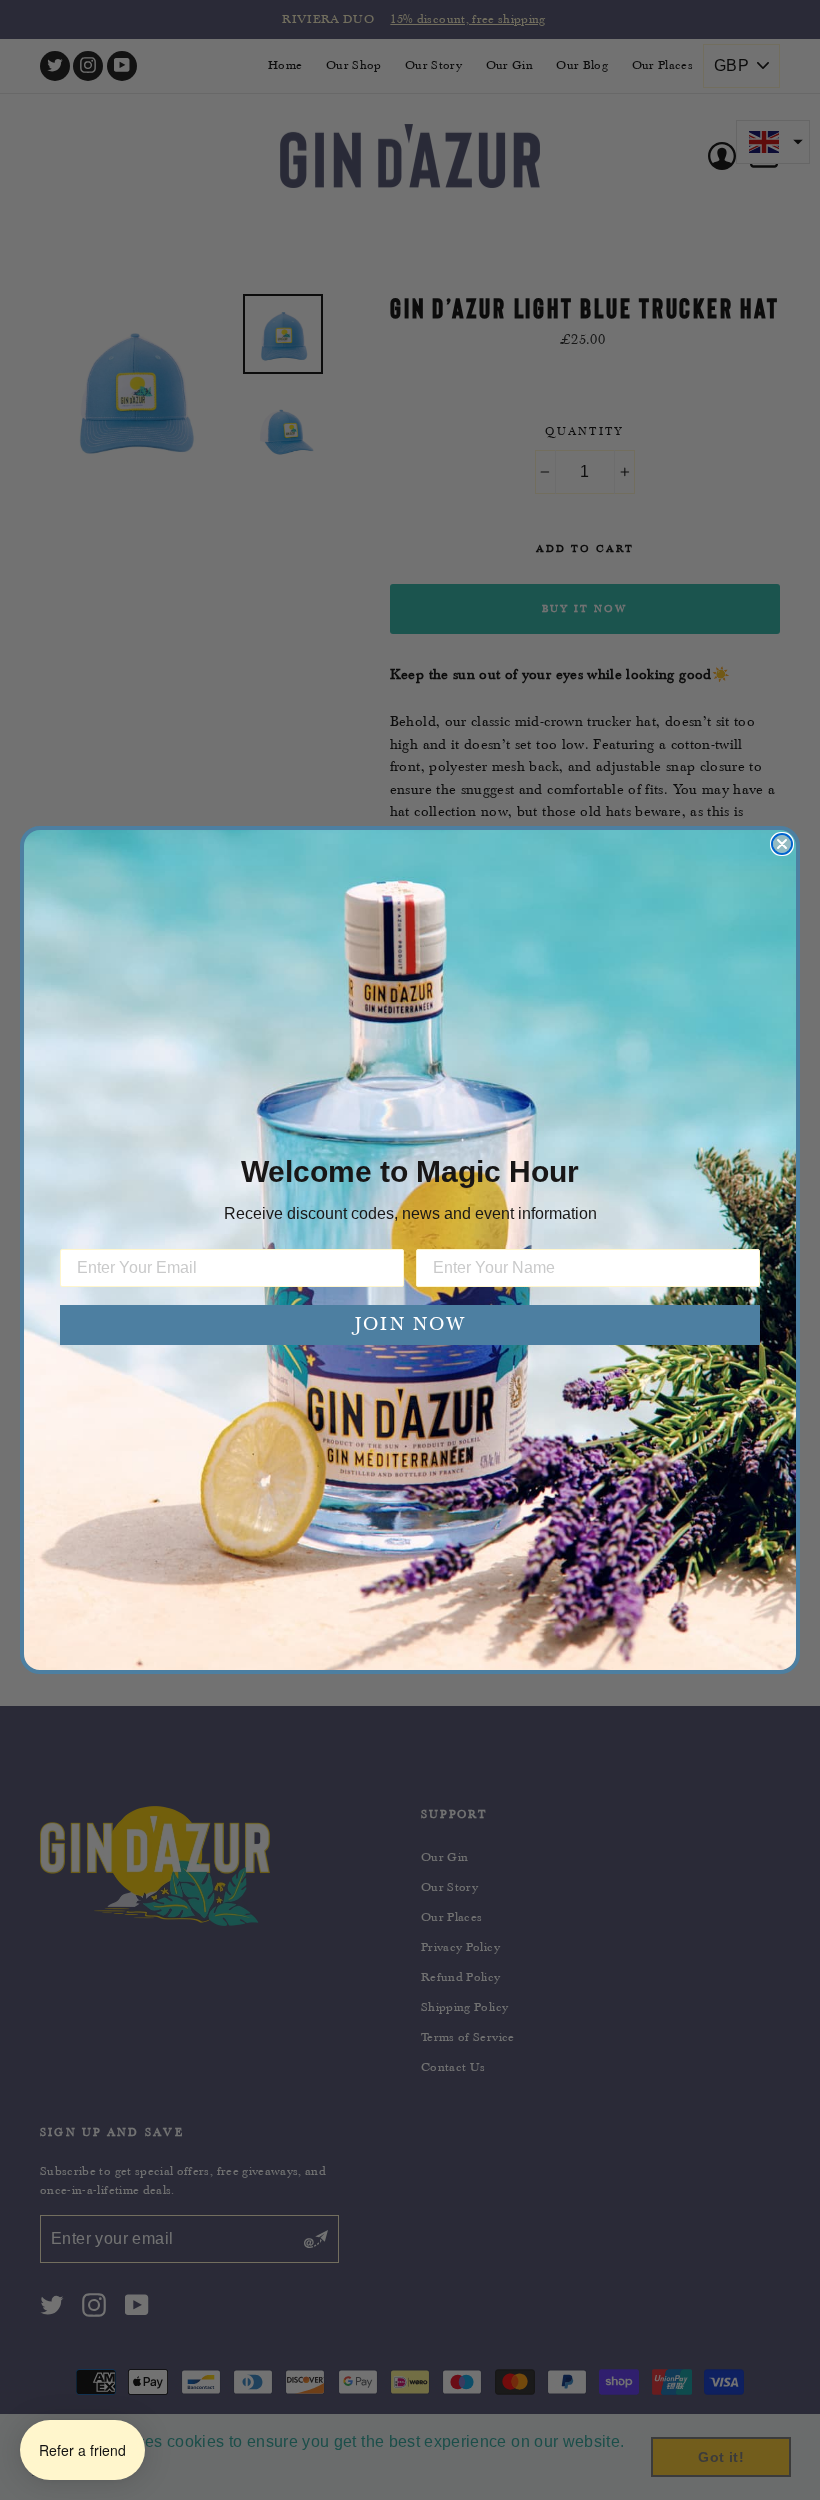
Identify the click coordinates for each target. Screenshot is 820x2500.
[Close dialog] (782, 844)
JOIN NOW (410, 1324)
